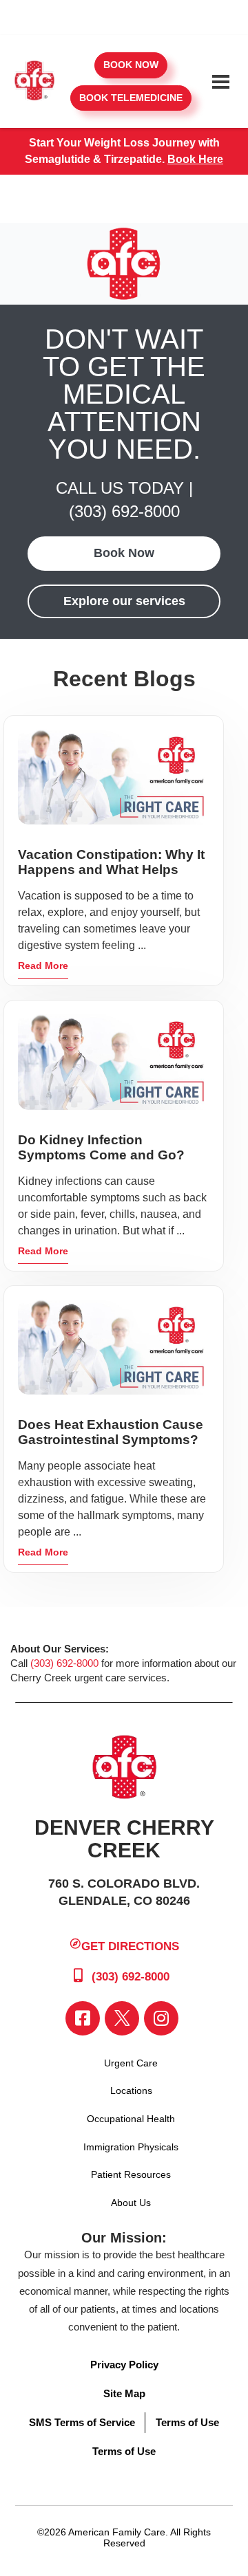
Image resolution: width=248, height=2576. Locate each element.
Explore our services (124, 601)
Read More (43, 965)
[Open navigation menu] (220, 82)
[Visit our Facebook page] (83, 2018)
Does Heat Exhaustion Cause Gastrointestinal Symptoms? (111, 1432)
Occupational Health (131, 2119)
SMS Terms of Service (82, 2422)
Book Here (195, 159)
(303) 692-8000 (124, 511)
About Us (131, 2203)
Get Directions (130, 1946)
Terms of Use (187, 2422)
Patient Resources (131, 2174)
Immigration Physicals (131, 2147)
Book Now (131, 65)
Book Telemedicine (131, 98)
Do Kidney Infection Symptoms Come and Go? (101, 1147)
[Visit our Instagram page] (161, 2018)
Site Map (124, 2393)
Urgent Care (131, 2063)
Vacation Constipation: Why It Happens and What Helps (111, 862)
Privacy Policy (124, 2365)
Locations (131, 2091)
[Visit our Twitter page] (122, 2018)
